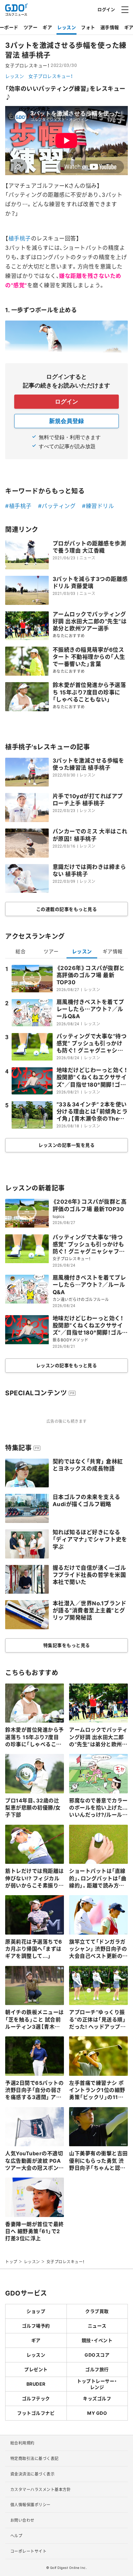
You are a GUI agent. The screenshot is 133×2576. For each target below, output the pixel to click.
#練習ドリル (98, 506)
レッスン (66, 27)
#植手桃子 (18, 506)
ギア (47, 27)
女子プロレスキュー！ (51, 76)
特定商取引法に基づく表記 (35, 2458)
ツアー (31, 27)
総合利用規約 (22, 2443)
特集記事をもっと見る (67, 1645)
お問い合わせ (22, 2520)
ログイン (106, 9)
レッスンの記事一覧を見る (66, 1145)
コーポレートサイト (29, 2551)
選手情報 (110, 27)
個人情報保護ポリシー (31, 2505)
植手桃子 (20, 238)
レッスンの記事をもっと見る (67, 1365)
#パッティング (57, 506)
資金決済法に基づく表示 (33, 2474)
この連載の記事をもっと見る (67, 909)
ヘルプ (16, 2536)
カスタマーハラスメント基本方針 (41, 2489)
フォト (88, 27)
